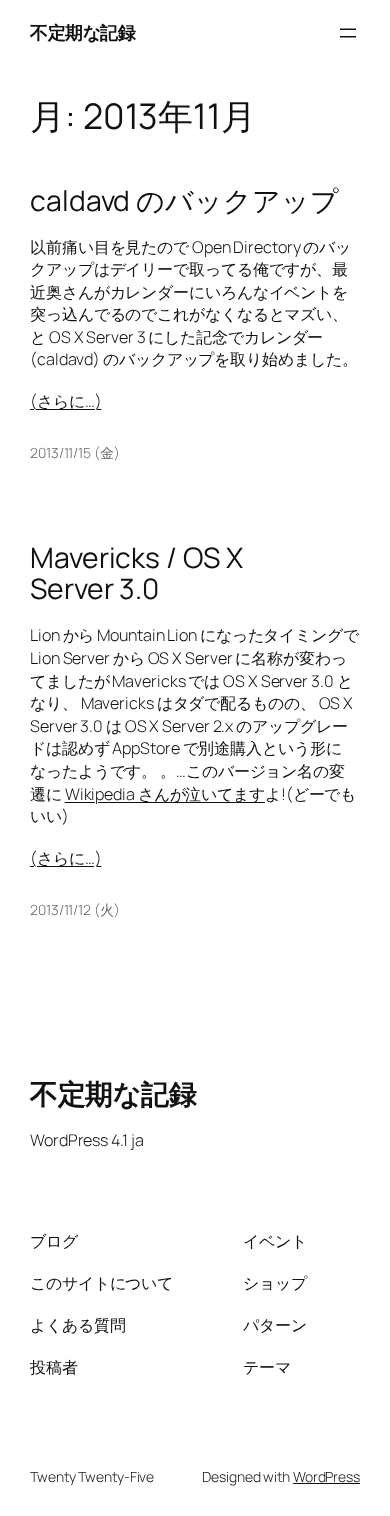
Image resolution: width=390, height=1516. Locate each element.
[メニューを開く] (348, 33)
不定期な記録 (82, 32)
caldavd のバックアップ (184, 201)
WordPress (326, 1476)
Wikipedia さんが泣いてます (165, 794)
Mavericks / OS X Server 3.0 (136, 574)
